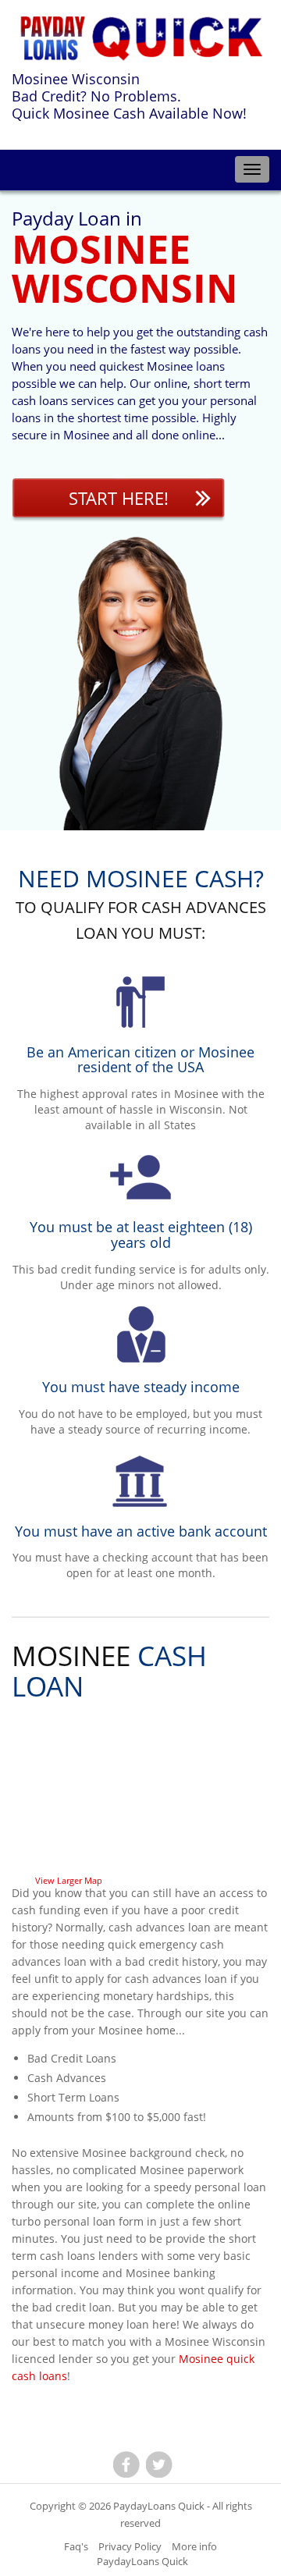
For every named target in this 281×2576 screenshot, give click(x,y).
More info (194, 2546)
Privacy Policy (130, 2546)
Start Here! (119, 498)
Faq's (76, 2546)
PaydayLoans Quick (159, 2506)
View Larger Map (69, 1880)
